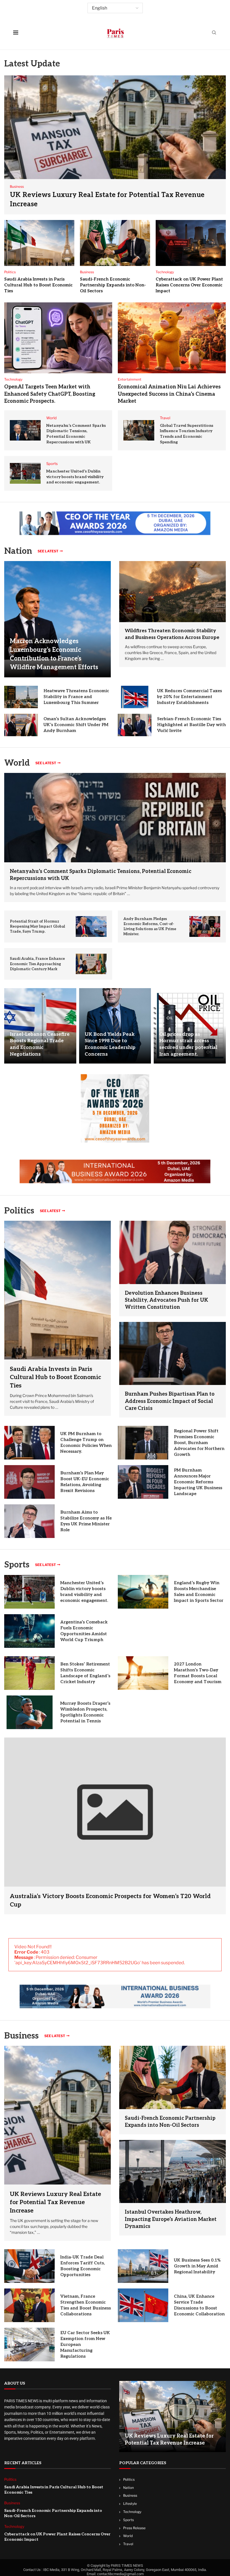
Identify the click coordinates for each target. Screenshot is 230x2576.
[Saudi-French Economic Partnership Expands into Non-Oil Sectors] (115, 243)
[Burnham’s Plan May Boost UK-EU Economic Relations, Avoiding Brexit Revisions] (29, 1482)
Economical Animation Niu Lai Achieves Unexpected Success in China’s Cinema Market (169, 394)
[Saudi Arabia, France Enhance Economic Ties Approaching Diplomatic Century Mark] (91, 964)
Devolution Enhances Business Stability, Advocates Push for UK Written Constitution (166, 1300)
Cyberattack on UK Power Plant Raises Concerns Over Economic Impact (189, 285)
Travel (128, 2544)
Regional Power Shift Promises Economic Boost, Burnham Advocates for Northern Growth (199, 1443)
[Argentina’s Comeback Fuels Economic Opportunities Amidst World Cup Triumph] (29, 1631)
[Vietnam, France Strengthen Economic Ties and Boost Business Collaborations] (29, 2305)
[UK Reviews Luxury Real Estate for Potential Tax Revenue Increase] (115, 145)
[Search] (214, 33)
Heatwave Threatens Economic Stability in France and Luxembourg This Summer (76, 697)
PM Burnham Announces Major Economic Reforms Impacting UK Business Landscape (198, 1482)
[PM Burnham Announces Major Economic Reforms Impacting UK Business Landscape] (143, 1482)
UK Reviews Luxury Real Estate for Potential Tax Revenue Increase (55, 2202)
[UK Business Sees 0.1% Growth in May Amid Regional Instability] (143, 2266)
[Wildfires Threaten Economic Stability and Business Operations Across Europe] (173, 592)
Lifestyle (130, 2504)
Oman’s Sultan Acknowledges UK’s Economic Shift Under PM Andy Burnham (76, 725)
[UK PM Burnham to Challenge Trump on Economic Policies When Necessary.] (29, 1443)
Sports (17, 1565)
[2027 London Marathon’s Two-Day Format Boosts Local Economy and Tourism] (143, 1673)
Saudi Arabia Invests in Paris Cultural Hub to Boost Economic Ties (38, 285)
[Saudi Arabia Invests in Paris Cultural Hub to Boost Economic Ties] (39, 243)
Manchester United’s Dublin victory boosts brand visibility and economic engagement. (75, 477)
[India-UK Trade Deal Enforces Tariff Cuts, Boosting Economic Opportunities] (29, 2266)
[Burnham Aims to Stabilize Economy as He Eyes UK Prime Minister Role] (29, 1521)
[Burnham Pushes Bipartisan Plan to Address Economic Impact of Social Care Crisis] (173, 1353)
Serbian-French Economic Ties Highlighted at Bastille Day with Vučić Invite (191, 725)
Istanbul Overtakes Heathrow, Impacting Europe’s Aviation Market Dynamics (171, 2219)
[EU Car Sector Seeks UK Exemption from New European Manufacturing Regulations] (29, 2345)
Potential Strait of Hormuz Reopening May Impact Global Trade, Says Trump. (37, 926)
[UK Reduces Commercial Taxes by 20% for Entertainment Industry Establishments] (135, 697)
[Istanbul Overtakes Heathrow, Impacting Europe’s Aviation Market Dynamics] (173, 2171)
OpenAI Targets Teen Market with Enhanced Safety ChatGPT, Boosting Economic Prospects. (50, 394)
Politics (129, 2479)
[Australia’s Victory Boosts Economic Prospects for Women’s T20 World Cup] (115, 1826)
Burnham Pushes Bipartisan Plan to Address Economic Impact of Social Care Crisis (170, 1401)
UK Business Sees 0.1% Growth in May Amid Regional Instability (197, 2266)
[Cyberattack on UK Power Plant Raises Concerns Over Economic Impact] (191, 243)
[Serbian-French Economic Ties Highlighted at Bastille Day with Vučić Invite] (135, 725)
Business (21, 2036)
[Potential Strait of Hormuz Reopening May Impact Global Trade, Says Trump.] (91, 926)
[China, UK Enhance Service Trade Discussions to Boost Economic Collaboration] (143, 2305)
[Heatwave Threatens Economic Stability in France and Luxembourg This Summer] (21, 697)
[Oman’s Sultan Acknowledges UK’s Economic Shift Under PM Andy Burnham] (21, 725)
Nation (128, 2488)
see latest (48, 551)
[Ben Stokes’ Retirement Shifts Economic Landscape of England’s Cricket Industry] (29, 1673)
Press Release (134, 2528)
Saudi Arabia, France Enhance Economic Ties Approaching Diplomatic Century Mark (37, 964)
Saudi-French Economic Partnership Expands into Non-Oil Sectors (113, 285)
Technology (132, 2512)
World (128, 2536)
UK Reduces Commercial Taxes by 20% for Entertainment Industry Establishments (189, 697)
